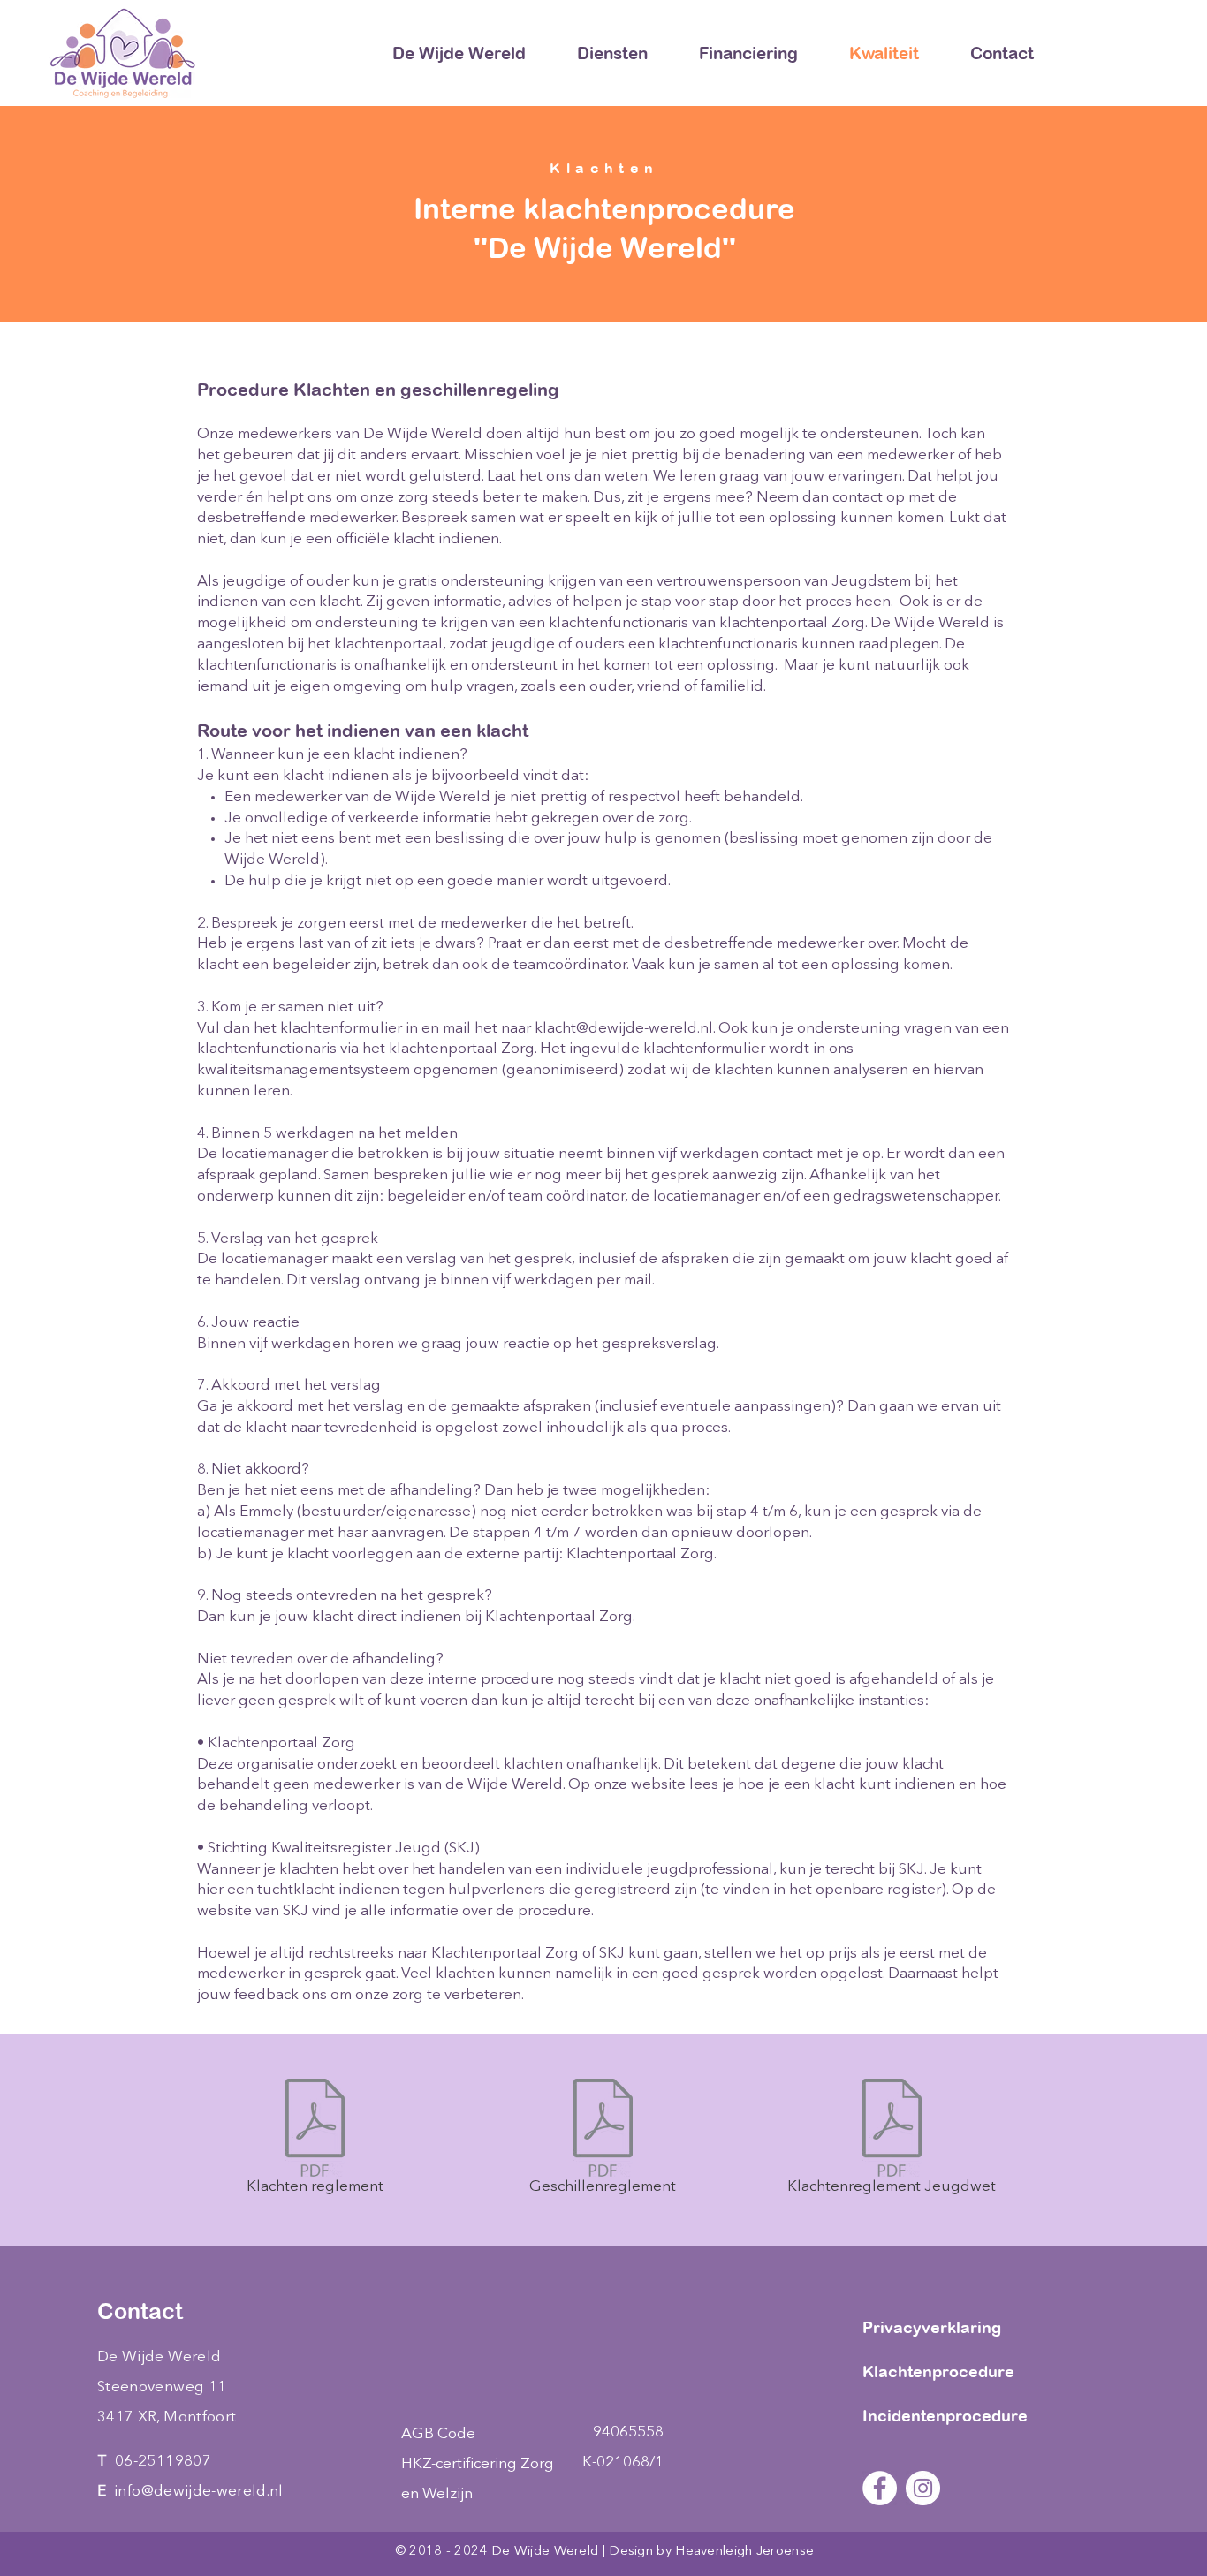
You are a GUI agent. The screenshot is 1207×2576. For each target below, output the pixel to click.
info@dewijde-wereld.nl (198, 2492)
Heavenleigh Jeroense (744, 2552)
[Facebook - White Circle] (880, 2488)
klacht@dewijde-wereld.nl (624, 1029)
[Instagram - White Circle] (923, 2488)
